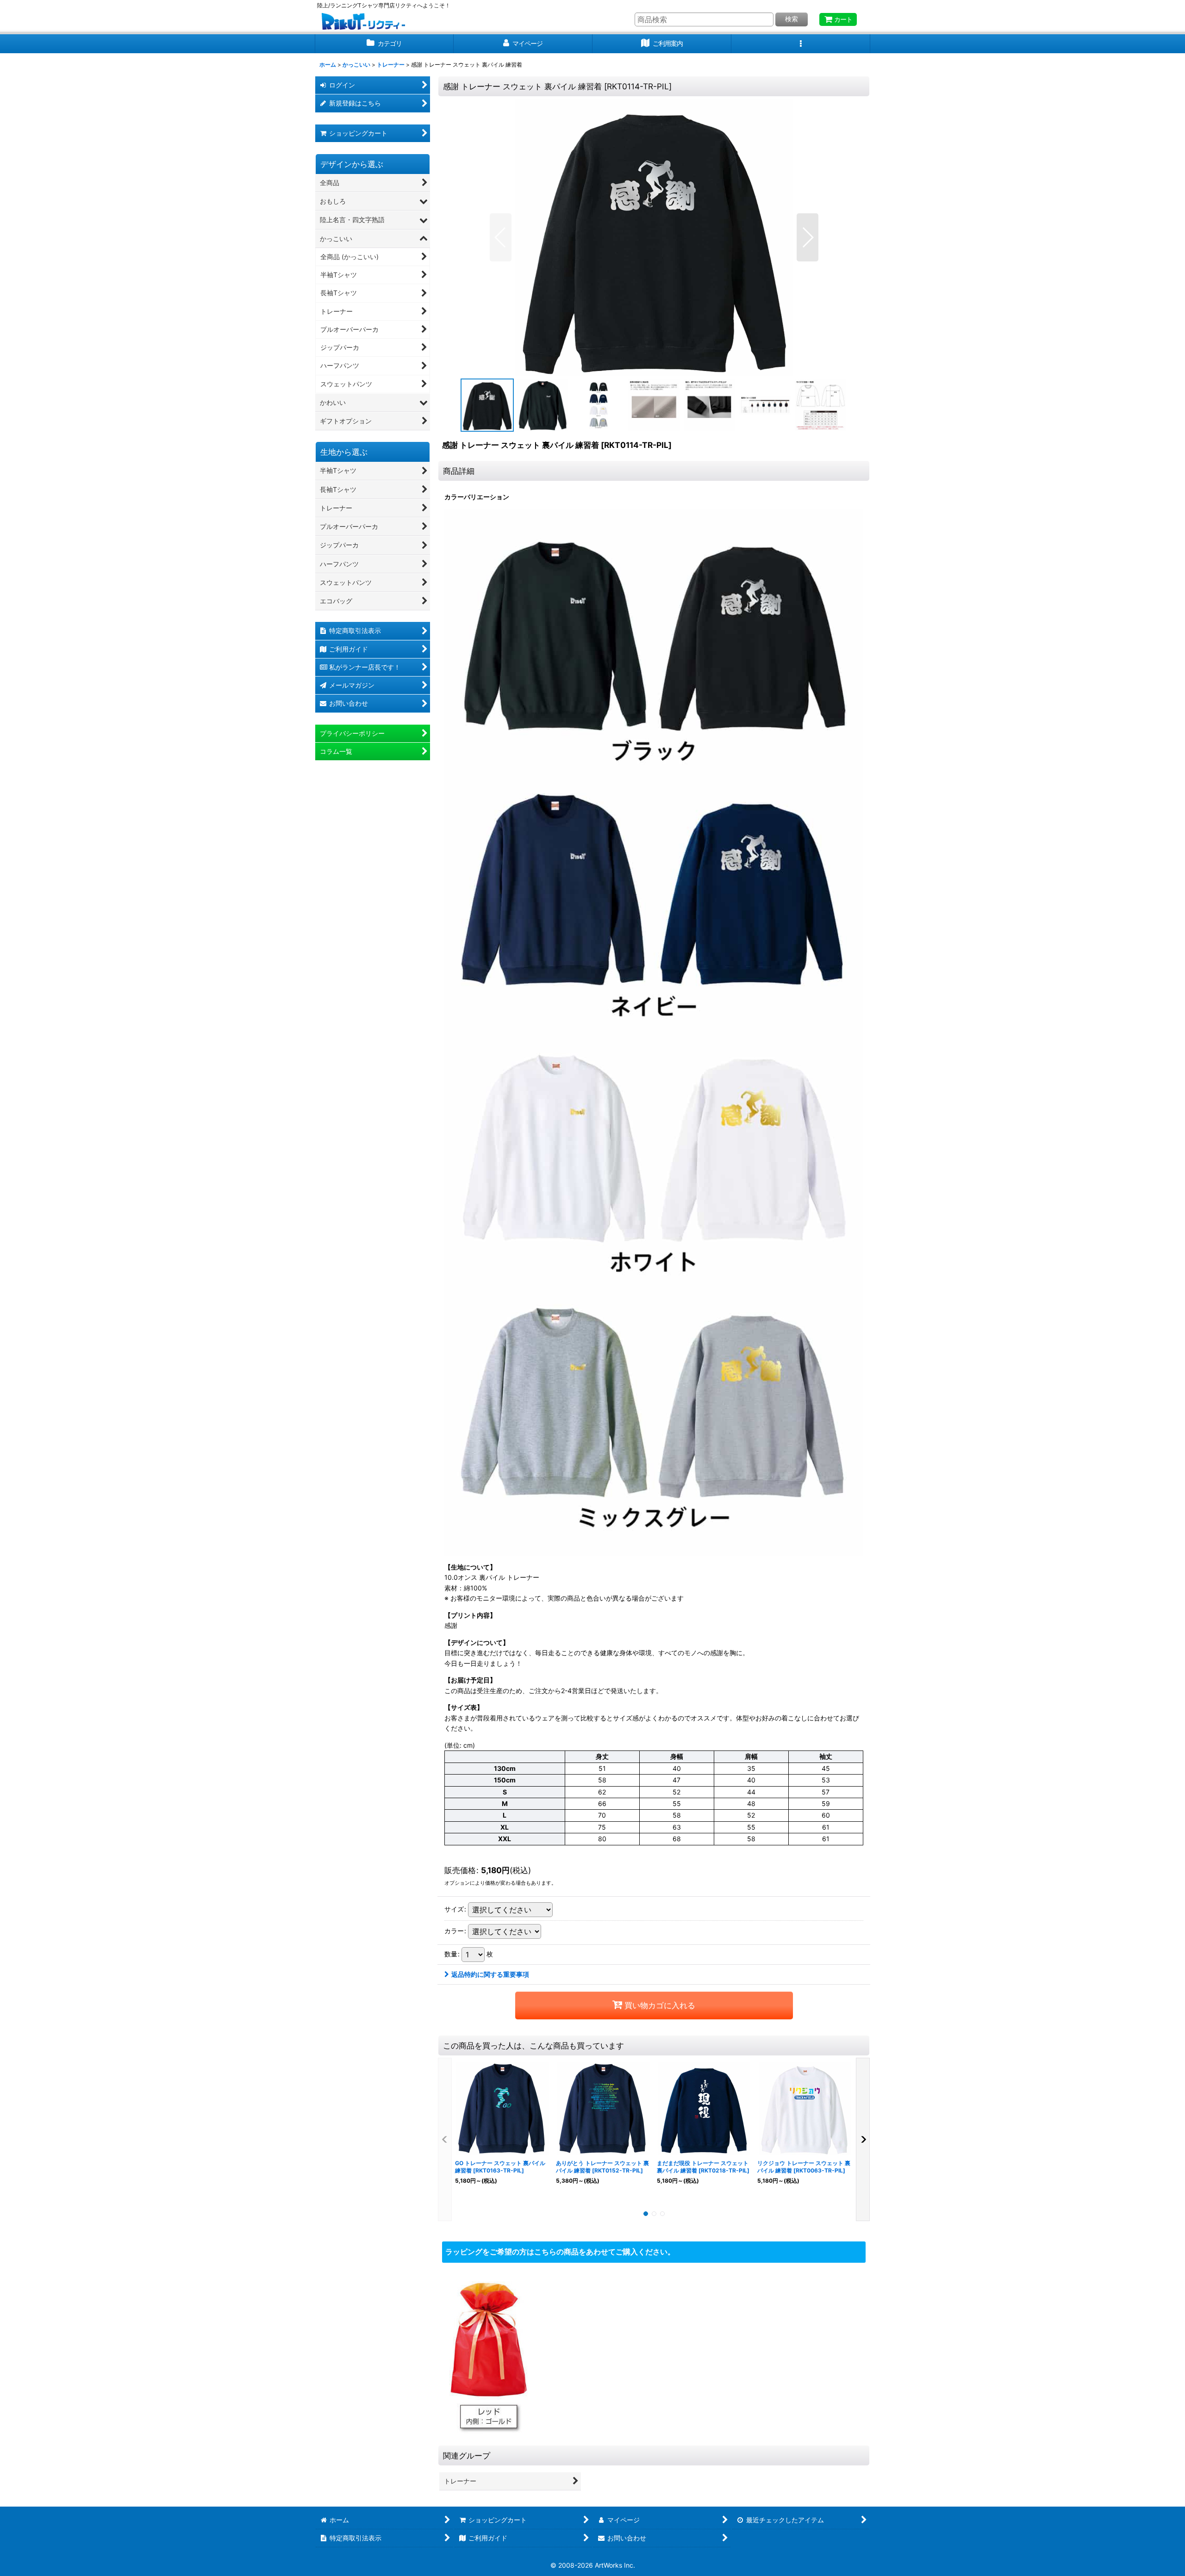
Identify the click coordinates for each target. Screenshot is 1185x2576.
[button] (801, 44)
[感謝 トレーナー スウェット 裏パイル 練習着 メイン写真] (654, 237)
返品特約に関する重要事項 (490, 1974)
